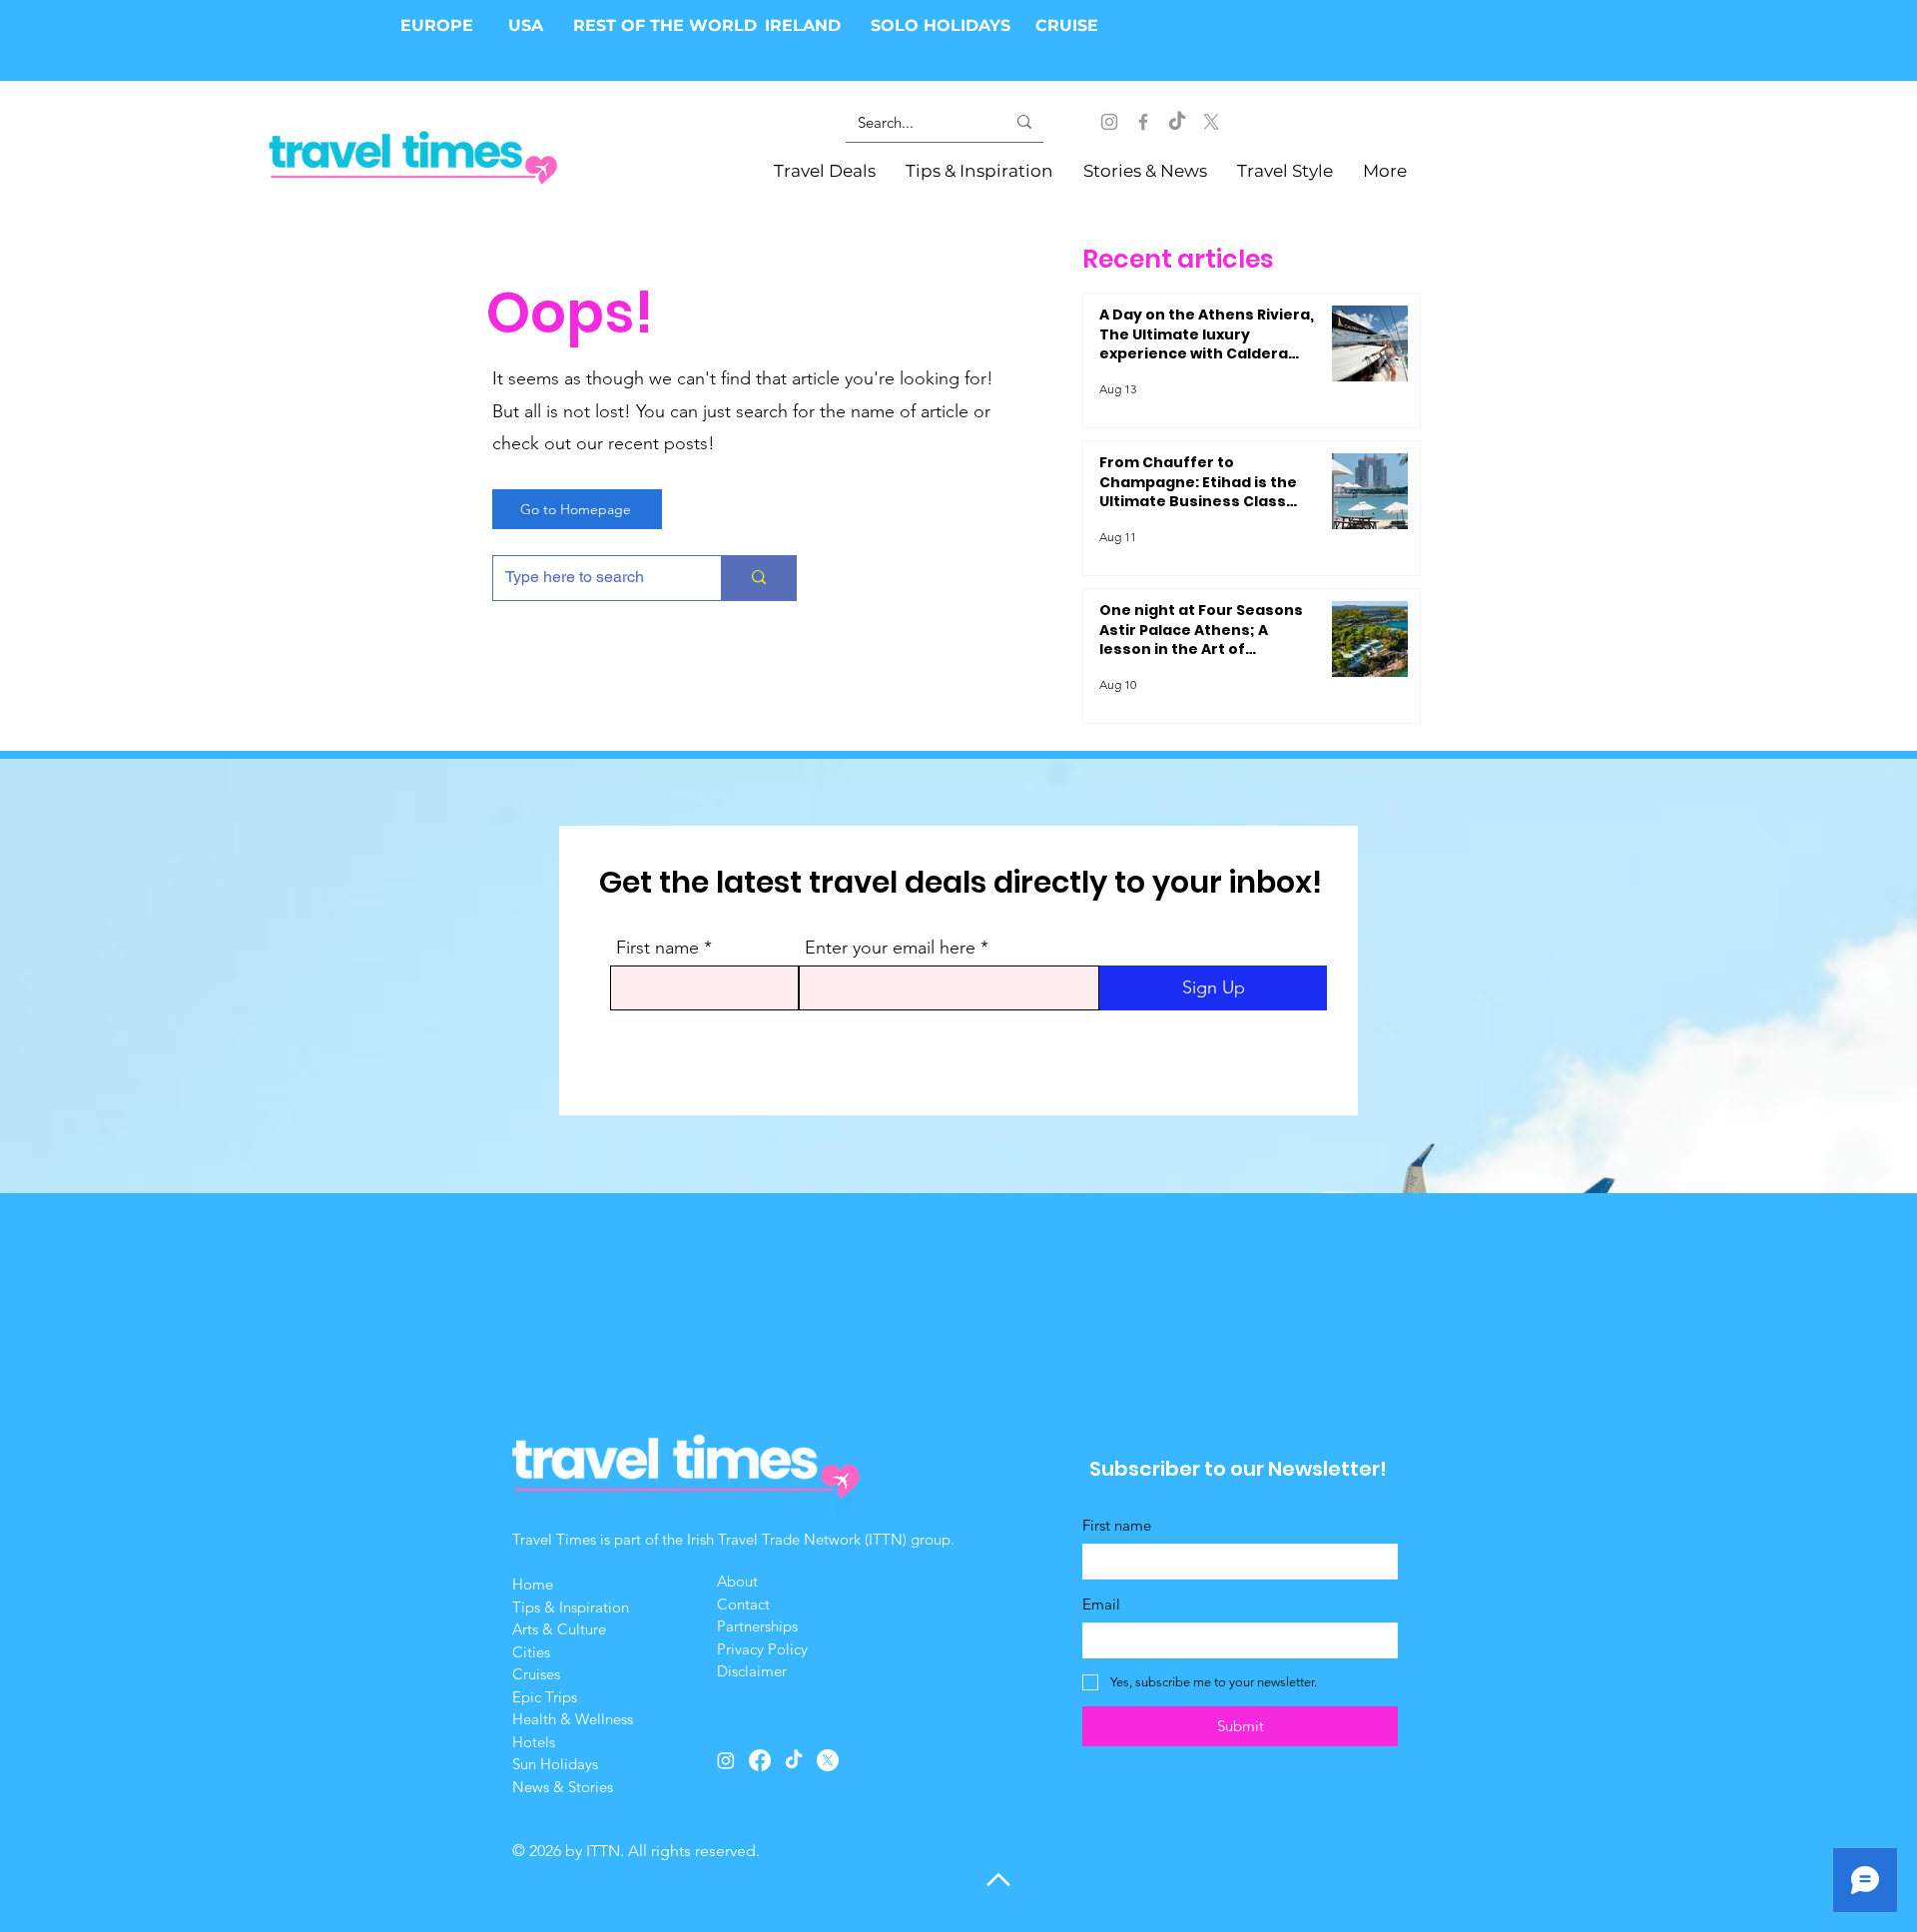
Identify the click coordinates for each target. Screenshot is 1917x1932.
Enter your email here (890, 948)
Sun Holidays (555, 1764)
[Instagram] (1109, 122)
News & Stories (563, 1787)
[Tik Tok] (1177, 122)
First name (657, 948)
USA (526, 25)
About (739, 1581)
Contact (743, 1604)
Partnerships (757, 1626)
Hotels (534, 1742)
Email (1101, 1604)
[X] (1211, 122)
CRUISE (1067, 25)
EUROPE (439, 25)
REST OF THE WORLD (665, 25)
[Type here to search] (758, 578)
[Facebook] (1143, 122)
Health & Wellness (573, 1719)
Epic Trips (545, 1697)
